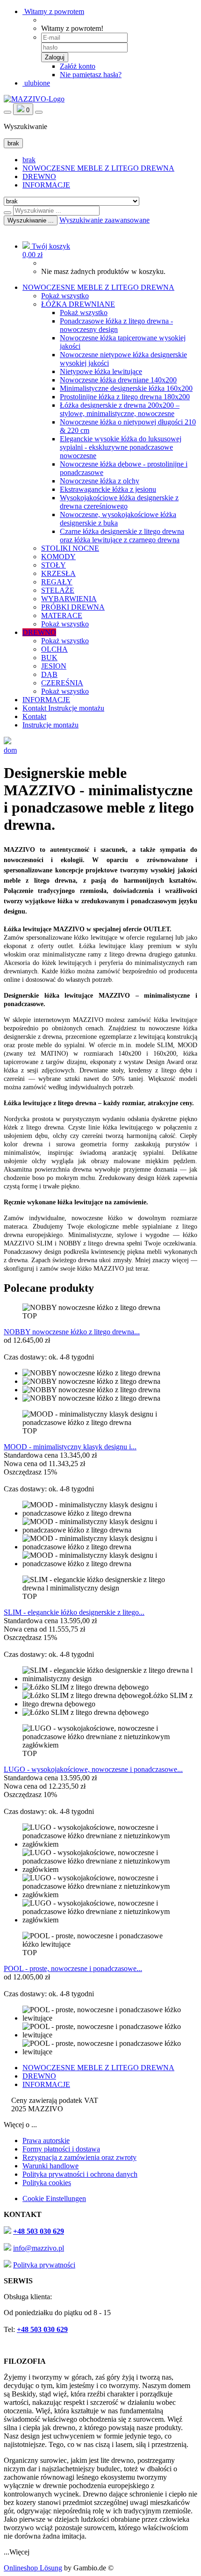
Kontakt (35, 708)
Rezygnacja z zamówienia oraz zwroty (79, 2157)
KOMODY (58, 557)
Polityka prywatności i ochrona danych (80, 2174)
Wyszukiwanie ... (31, 220)
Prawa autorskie (46, 2141)
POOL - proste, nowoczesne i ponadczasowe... (73, 1968)
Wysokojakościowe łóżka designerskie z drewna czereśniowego (119, 502)
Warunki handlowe (50, 2166)
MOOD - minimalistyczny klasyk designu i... (70, 1447)
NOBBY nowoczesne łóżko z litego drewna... (72, 1332)
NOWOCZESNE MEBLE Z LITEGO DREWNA (98, 168)
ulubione (36, 83)
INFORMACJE (46, 185)
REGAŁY (57, 582)
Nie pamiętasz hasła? (91, 75)
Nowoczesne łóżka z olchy (100, 481)
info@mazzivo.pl (39, 2248)
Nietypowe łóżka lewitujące (101, 371)
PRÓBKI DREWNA (73, 607)
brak (29, 160)
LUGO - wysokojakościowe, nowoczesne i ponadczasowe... (93, 1769)
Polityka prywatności (44, 2265)
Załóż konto (78, 66)
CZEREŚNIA (62, 683)
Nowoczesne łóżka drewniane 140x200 (118, 380)
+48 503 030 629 (39, 2231)
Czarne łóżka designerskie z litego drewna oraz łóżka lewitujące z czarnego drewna (122, 536)
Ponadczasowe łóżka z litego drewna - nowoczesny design (116, 325)
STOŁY (54, 565)
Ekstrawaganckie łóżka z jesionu (108, 489)
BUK (49, 658)
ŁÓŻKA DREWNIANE (78, 304)
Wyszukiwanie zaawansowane (104, 220)
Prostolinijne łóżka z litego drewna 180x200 (125, 397)
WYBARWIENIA (69, 599)
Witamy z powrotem (53, 11)
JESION (54, 666)
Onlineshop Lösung (33, 2568)
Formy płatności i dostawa (61, 2149)
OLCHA (54, 649)
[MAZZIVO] (34, 99)
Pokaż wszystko (65, 296)
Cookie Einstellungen (54, 2198)
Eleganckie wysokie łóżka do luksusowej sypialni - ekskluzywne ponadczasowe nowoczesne (121, 447)
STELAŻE (58, 590)
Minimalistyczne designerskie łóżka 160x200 (126, 388)
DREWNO (39, 176)
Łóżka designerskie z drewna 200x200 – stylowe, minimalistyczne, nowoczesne (120, 409)
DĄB (49, 674)
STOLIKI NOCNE (70, 548)
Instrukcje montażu (76, 708)
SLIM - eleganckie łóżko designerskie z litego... (74, 1612)
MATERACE (62, 615)
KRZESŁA (58, 573)
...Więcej (17, 2552)
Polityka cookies (47, 2183)
